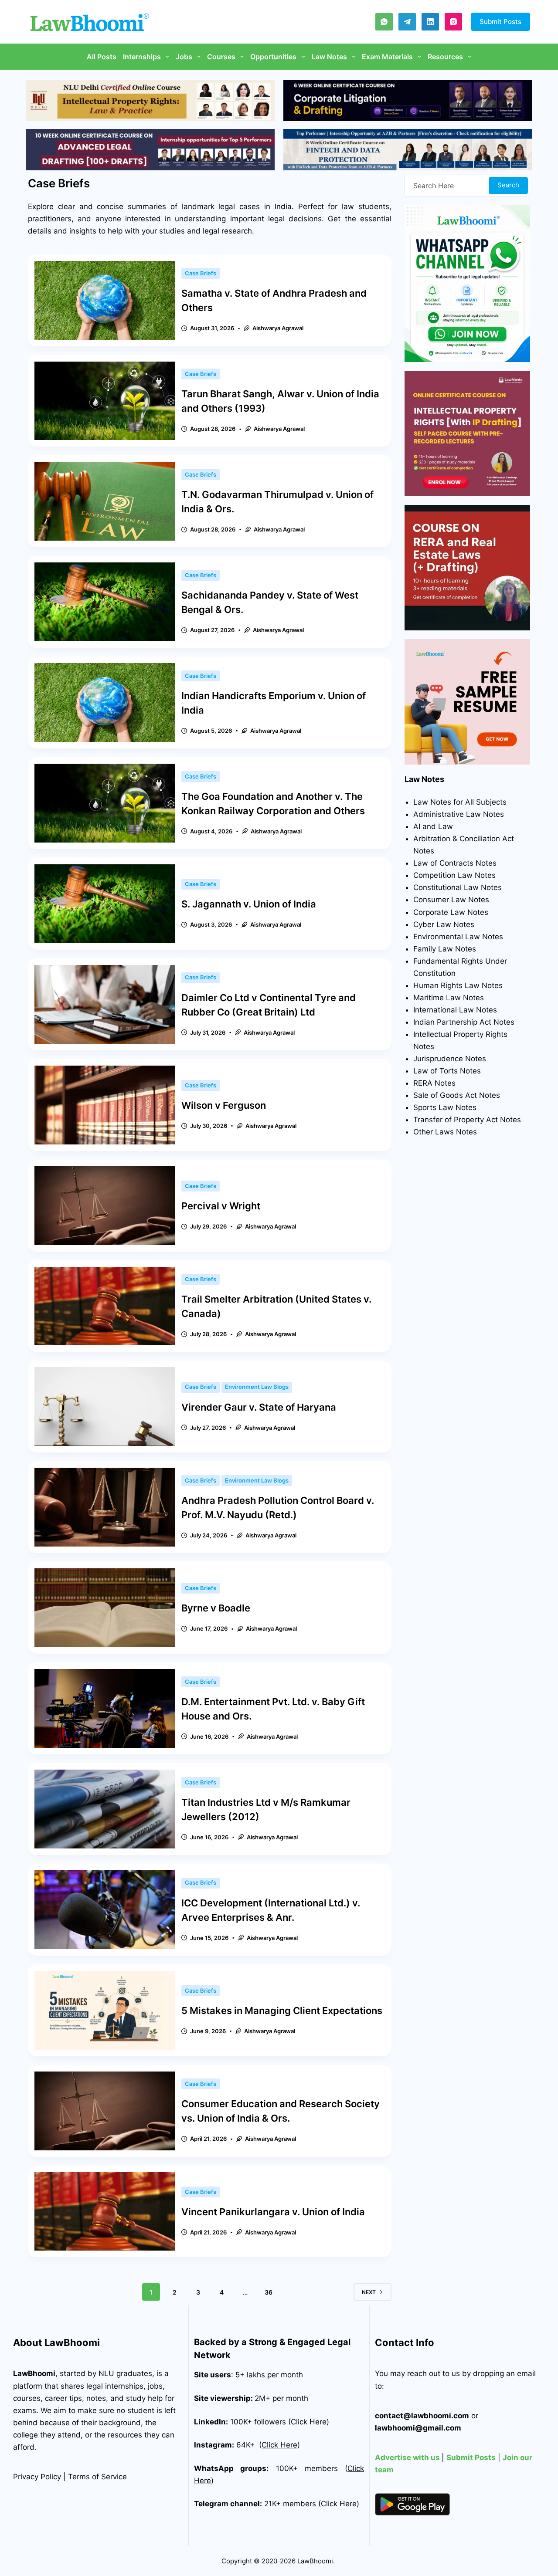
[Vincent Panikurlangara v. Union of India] (105, 2212)
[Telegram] (407, 22)
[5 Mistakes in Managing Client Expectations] (105, 2010)
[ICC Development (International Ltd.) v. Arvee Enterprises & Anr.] (105, 1910)
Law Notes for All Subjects (460, 802)
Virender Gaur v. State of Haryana (259, 1407)
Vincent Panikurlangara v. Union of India (273, 2212)
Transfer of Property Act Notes (467, 1120)
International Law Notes (455, 1010)
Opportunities (273, 57)
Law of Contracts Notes (455, 863)
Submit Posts (500, 22)
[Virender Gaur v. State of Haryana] (105, 1406)
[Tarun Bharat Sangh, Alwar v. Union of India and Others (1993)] (105, 401)
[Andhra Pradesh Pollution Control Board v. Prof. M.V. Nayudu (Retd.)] (105, 1507)
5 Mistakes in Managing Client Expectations (282, 2011)
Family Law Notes (445, 949)
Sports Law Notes (445, 1107)
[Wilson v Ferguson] (105, 1105)
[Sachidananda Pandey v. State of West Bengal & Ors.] (105, 602)
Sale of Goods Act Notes (457, 1095)
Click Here (279, 2445)
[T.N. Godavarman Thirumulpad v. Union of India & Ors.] (105, 501)
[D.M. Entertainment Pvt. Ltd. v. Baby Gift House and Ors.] (105, 1708)
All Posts (102, 57)
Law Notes (329, 57)
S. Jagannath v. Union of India (249, 904)
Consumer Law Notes (451, 900)
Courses (221, 57)
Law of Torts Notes (447, 1071)
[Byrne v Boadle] (105, 1608)
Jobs (184, 57)
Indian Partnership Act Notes (464, 1022)
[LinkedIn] (430, 22)
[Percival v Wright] (105, 1206)
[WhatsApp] (384, 22)
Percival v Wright (221, 1206)
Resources (445, 57)
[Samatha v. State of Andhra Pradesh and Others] (105, 300)
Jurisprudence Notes (450, 1059)
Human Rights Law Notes (458, 985)
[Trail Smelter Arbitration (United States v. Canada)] (105, 1306)
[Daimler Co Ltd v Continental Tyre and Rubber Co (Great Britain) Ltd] (105, 1004)
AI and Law (433, 826)
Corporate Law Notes (451, 912)
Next (369, 2292)
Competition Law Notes (454, 875)
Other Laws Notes (445, 1132)
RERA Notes (434, 1083)
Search (508, 185)
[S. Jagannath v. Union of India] (105, 904)
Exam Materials (387, 57)
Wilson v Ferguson (224, 1105)
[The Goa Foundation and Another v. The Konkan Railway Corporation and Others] (105, 803)
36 (269, 2292)
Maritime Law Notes (449, 998)
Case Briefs (201, 273)
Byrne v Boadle (217, 1608)
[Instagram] (453, 22)
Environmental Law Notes (458, 937)
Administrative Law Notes (459, 814)
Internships (142, 57)
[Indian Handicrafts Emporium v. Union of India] (105, 702)
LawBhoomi (34, 2373)
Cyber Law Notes (444, 924)
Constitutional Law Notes (458, 887)
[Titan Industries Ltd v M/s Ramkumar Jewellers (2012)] (105, 1809)
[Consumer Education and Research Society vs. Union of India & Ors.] (105, 2111)
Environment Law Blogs (257, 1387)
